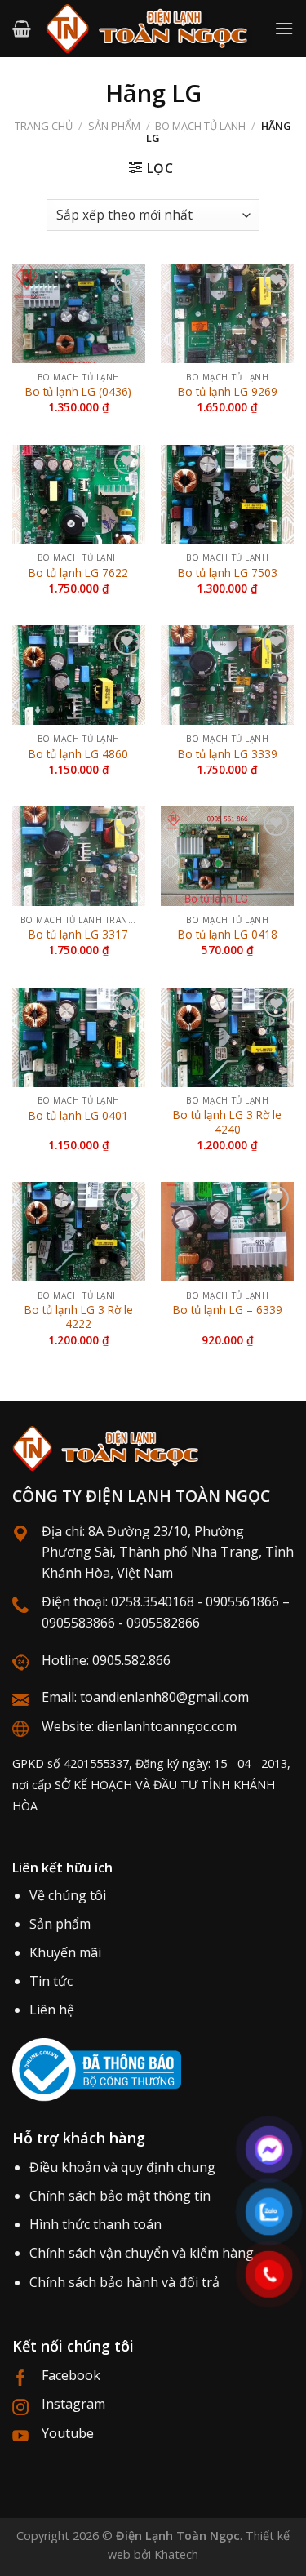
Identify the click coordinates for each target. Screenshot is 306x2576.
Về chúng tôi (68, 1895)
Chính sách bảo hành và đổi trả (124, 2282)
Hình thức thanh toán (95, 2224)
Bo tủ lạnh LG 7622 (78, 573)
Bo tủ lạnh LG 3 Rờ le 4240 (227, 1122)
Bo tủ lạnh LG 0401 (78, 1116)
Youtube (68, 2433)
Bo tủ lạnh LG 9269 (228, 392)
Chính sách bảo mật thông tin (120, 2196)
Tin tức (51, 1981)
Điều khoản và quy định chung (122, 2167)
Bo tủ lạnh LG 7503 (228, 573)
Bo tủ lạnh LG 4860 (78, 754)
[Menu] (284, 28)
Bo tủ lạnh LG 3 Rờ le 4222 (79, 1317)
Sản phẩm (114, 126)
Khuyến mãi (65, 1952)
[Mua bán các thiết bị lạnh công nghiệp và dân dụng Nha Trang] (153, 29)
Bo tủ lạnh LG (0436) (78, 392)
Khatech (176, 2554)
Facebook (71, 2375)
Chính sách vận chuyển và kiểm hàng (142, 2253)
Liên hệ (52, 2010)
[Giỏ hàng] (22, 29)
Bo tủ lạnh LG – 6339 (228, 1310)
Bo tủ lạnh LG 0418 (228, 935)
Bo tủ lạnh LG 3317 (78, 935)
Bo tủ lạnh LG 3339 (228, 754)
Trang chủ (44, 126)
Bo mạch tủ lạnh (200, 126)
